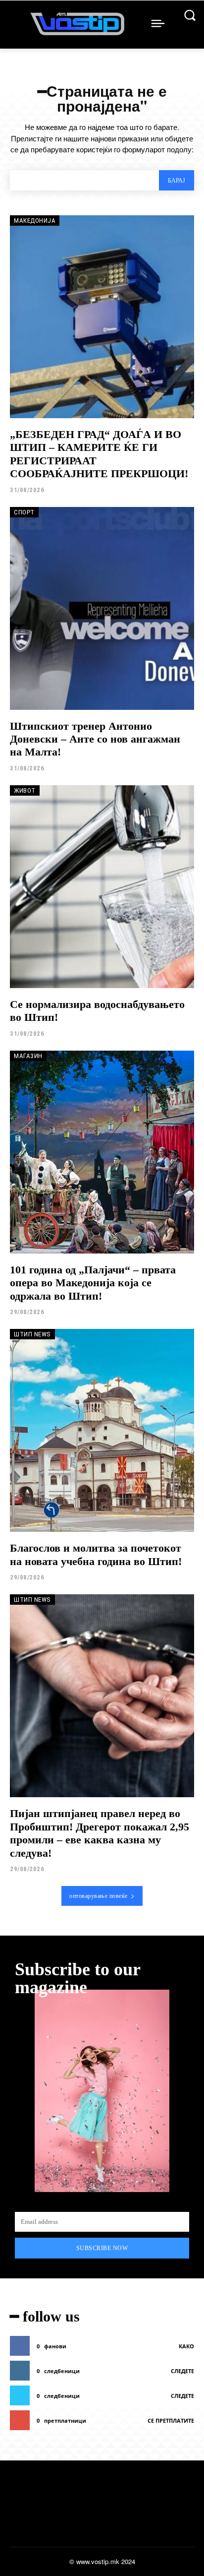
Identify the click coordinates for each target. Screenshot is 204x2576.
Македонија (35, 220)
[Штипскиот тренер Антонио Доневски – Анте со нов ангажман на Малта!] (102, 608)
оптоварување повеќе (99, 1896)
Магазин (28, 1056)
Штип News (32, 1334)
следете (182, 2371)
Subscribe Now (102, 2248)
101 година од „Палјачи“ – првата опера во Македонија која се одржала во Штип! (93, 1283)
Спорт (24, 512)
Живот (25, 790)
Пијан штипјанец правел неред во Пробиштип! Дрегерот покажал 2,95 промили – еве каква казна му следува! (100, 1833)
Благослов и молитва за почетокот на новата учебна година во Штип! (96, 1554)
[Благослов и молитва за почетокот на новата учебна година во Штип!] (102, 1430)
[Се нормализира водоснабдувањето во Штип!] (102, 887)
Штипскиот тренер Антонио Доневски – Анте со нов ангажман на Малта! (95, 739)
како (186, 2346)
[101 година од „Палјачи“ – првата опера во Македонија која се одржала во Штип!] (102, 1152)
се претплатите (171, 2420)
